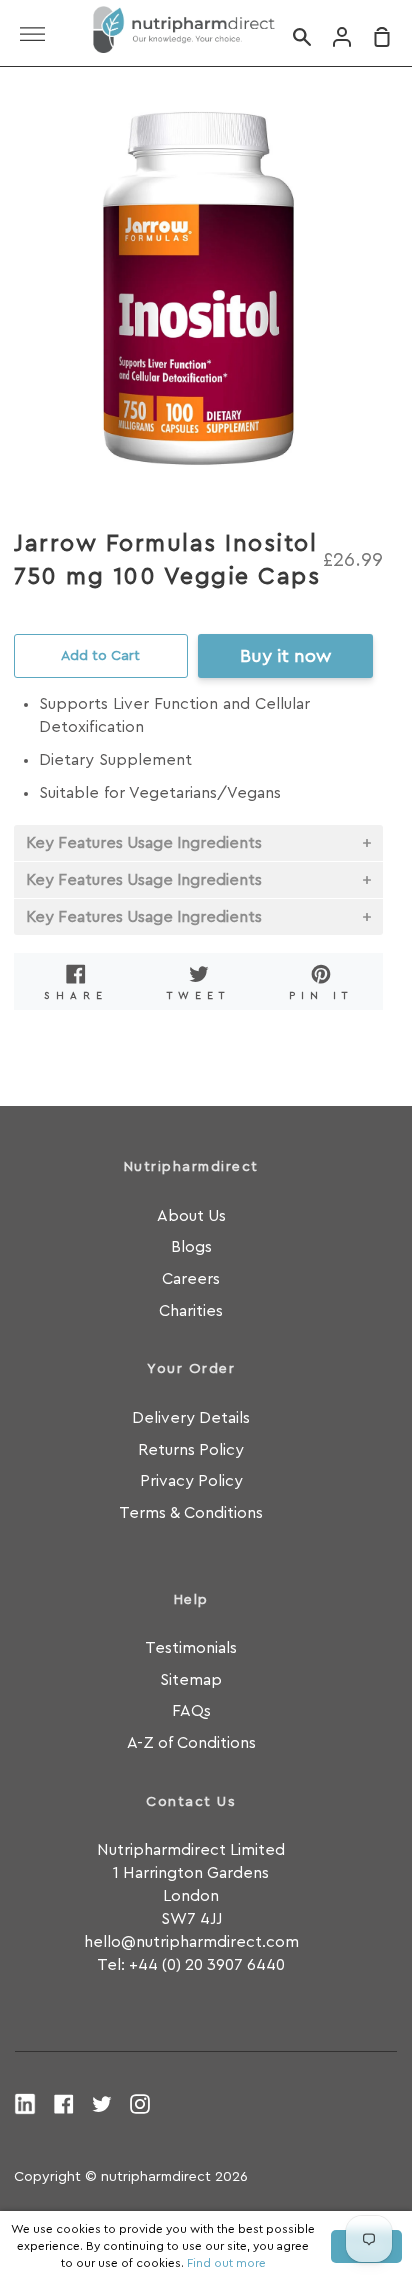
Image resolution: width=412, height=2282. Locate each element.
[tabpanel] (198, 285)
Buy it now (285, 656)
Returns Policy (191, 1450)
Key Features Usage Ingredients (144, 843)
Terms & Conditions (191, 1513)
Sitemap (191, 1680)
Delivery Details (191, 1418)
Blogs (191, 1247)
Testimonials (191, 1648)
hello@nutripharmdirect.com (191, 1942)
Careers (191, 1279)
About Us (191, 1216)
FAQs (191, 1711)
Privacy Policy (191, 1481)
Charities (191, 1311)
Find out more (226, 2263)
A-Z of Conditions (191, 1743)
